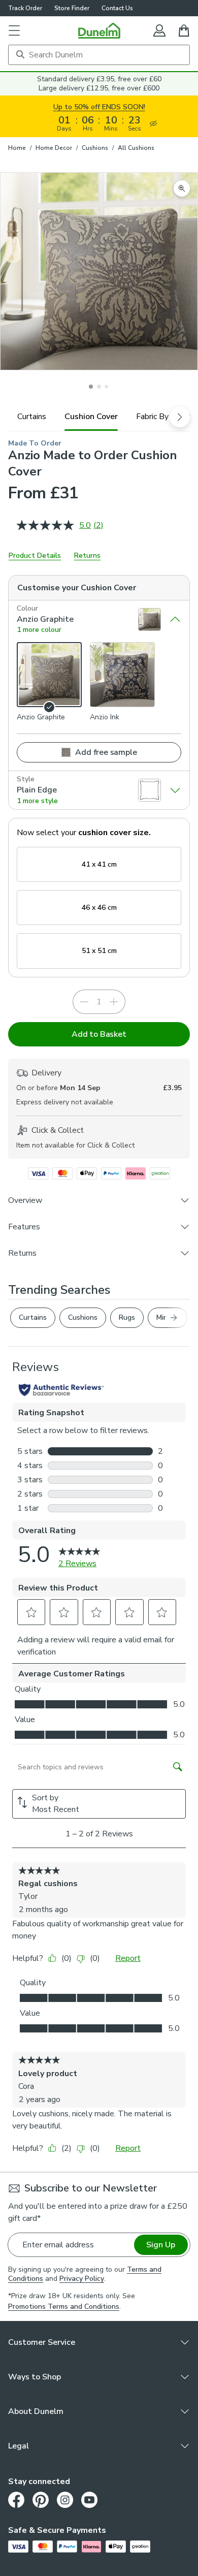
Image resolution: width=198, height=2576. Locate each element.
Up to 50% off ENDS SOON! (99, 107)
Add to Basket (99, 1034)
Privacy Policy (82, 2279)
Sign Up (161, 2245)
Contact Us (117, 8)
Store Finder (72, 8)
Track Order (25, 8)
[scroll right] (180, 417)
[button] (14, 30)
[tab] (32, 417)
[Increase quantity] (114, 1002)
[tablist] (99, 417)
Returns (87, 555)
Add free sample (106, 752)
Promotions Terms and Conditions (64, 2307)
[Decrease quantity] (84, 1002)
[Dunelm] (99, 30)
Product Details (35, 555)
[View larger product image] (182, 188)
